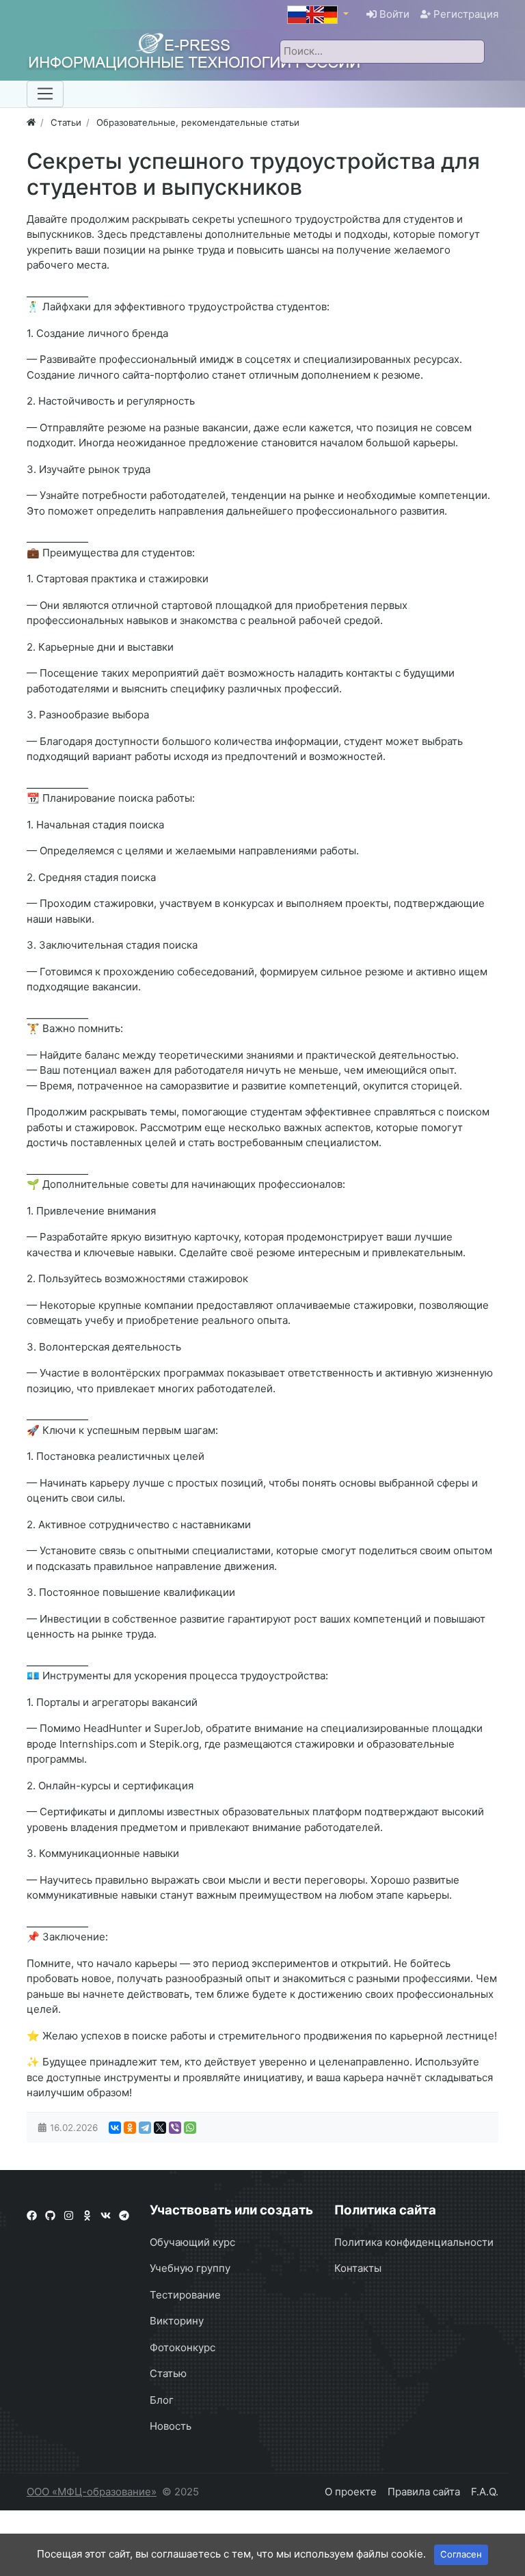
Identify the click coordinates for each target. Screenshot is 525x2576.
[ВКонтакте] (115, 2128)
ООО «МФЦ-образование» (92, 2492)
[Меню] (45, 94)
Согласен (461, 2554)
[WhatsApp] (190, 2128)
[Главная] (31, 122)
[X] (160, 2128)
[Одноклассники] (130, 2128)
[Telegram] (145, 2128)
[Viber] (175, 2128)
